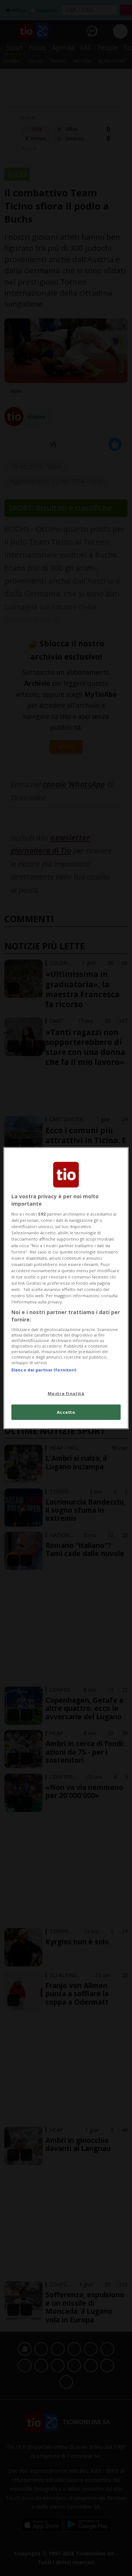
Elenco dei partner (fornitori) (44, 1370)
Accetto (66, 1412)
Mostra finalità (66, 1393)
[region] (66, 1288)
